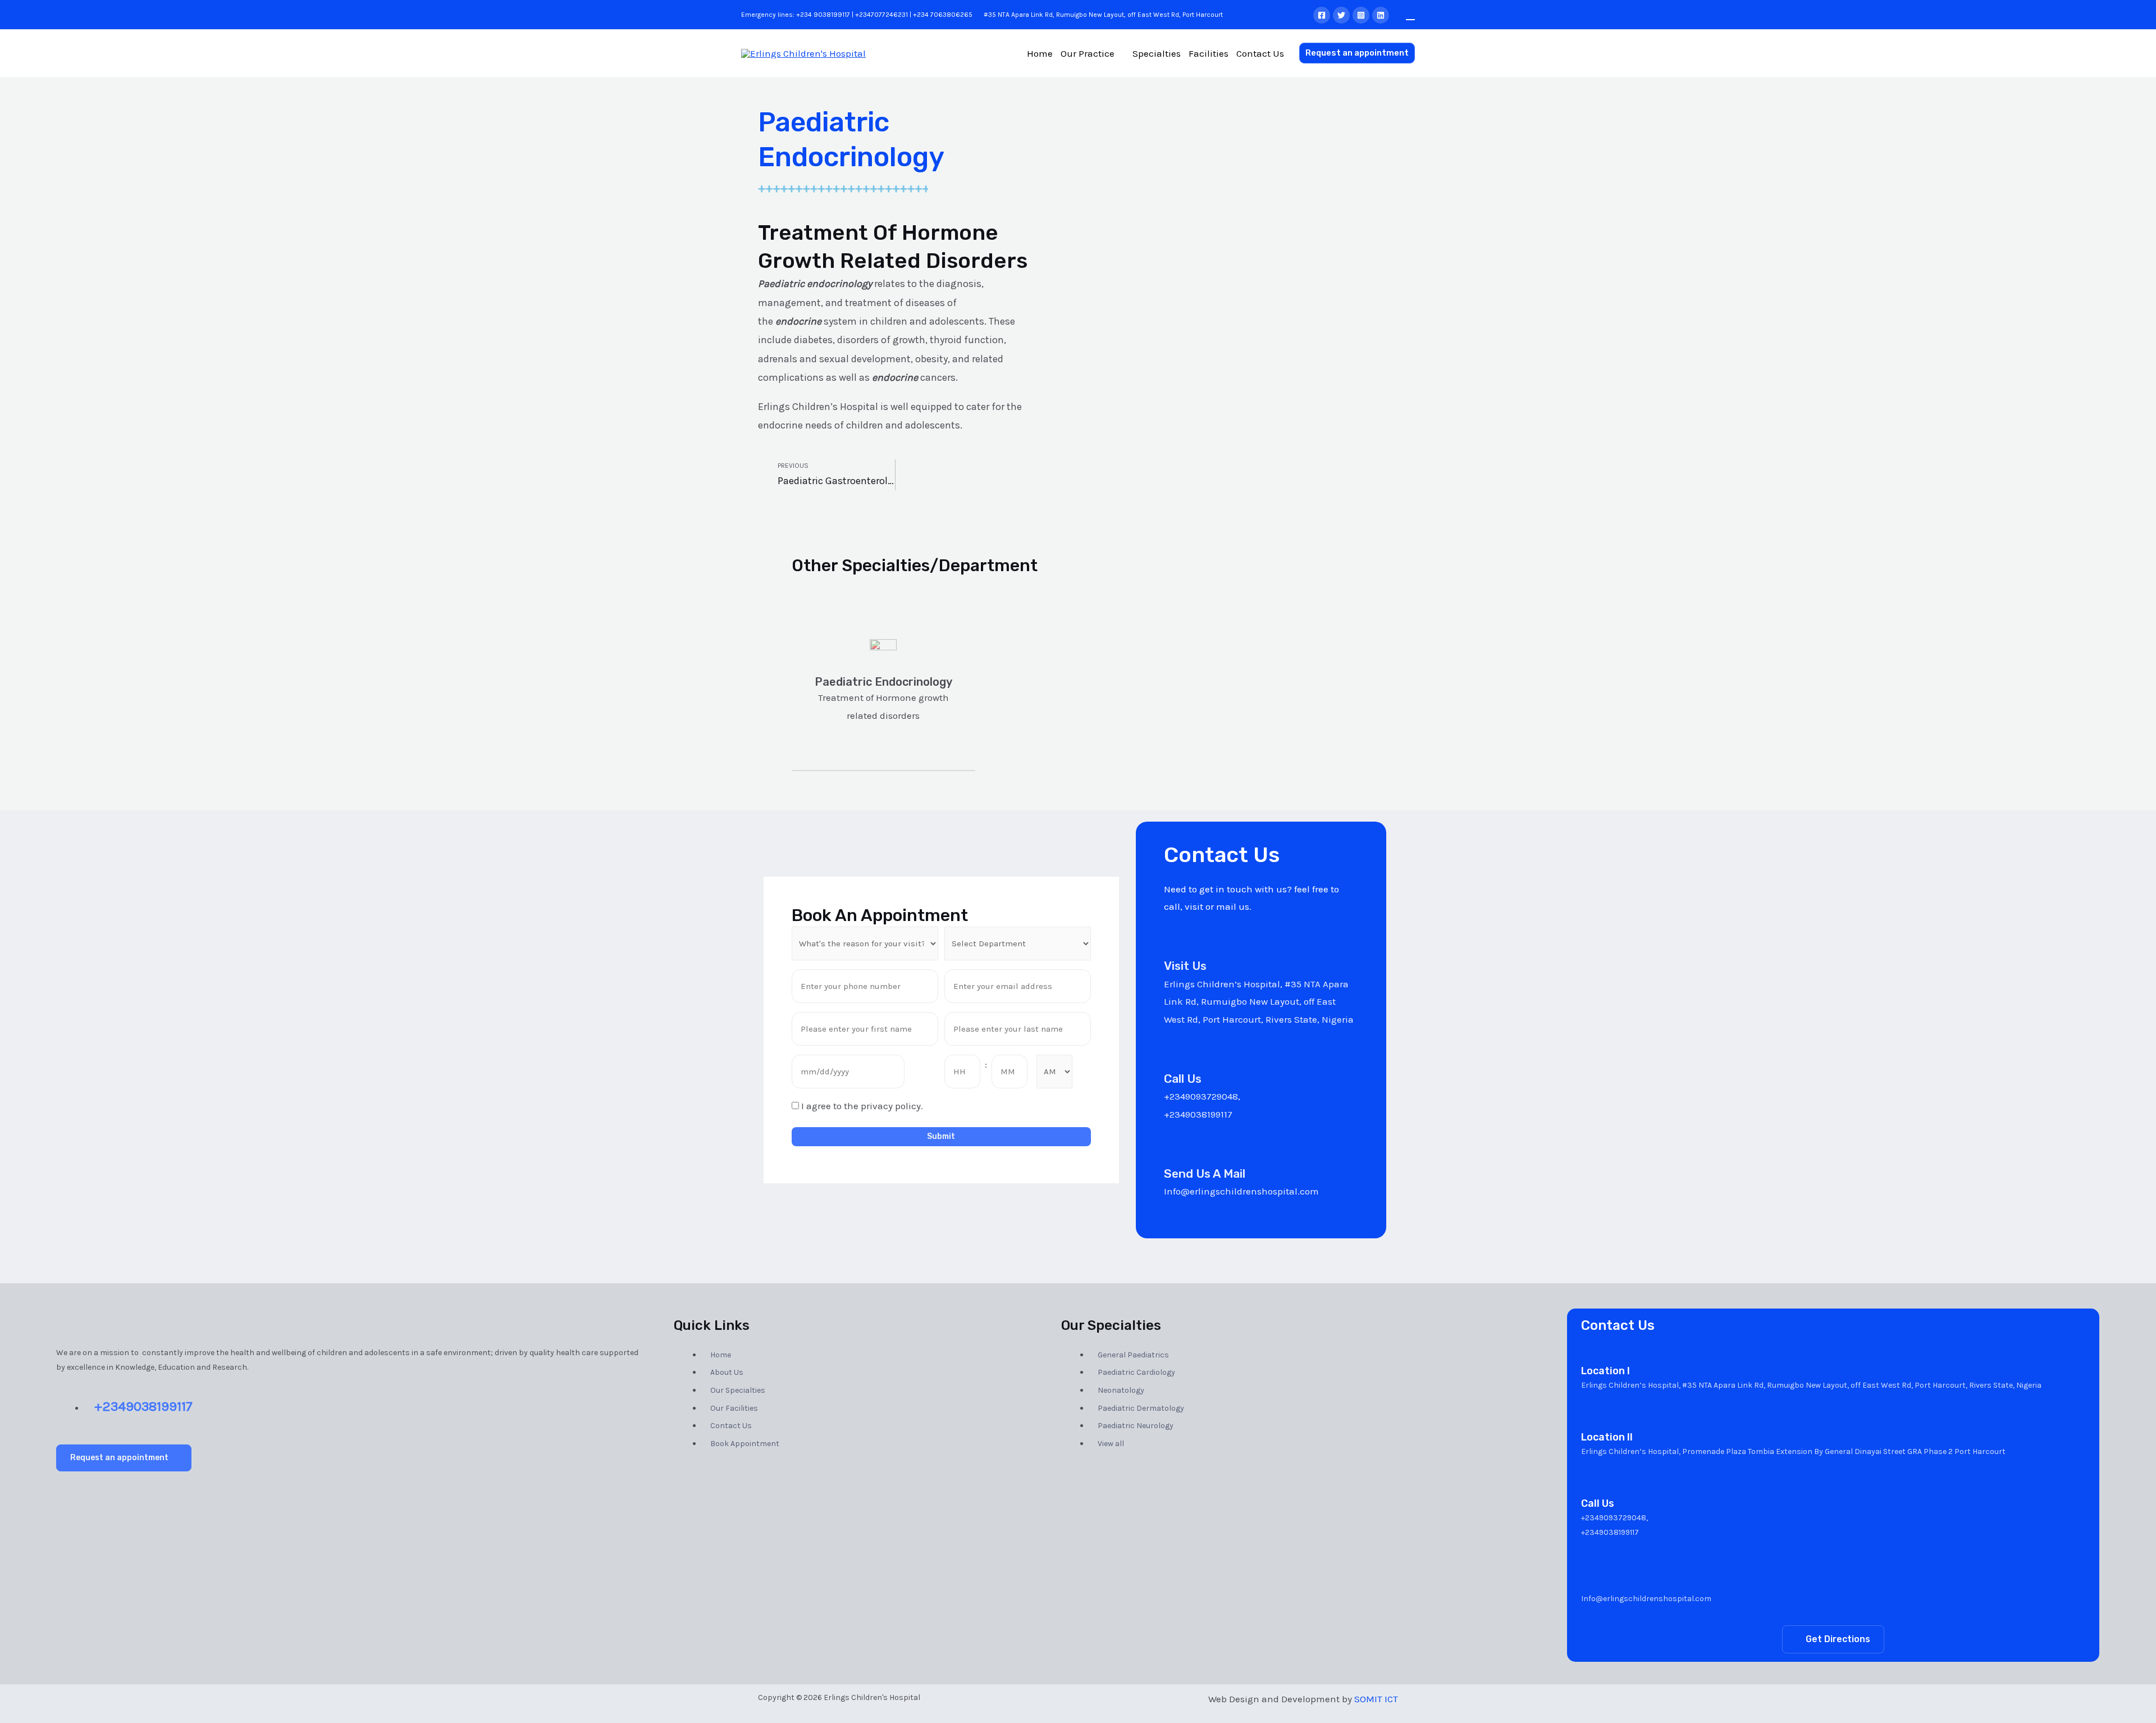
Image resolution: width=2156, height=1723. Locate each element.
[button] (124, 1458)
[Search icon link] (1410, 14)
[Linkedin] (1381, 15)
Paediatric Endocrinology (883, 682)
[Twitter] (1341, 15)
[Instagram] (1361, 15)
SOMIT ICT (1376, 1699)
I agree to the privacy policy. (862, 1106)
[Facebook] (1322, 15)
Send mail (1605, 1584)
